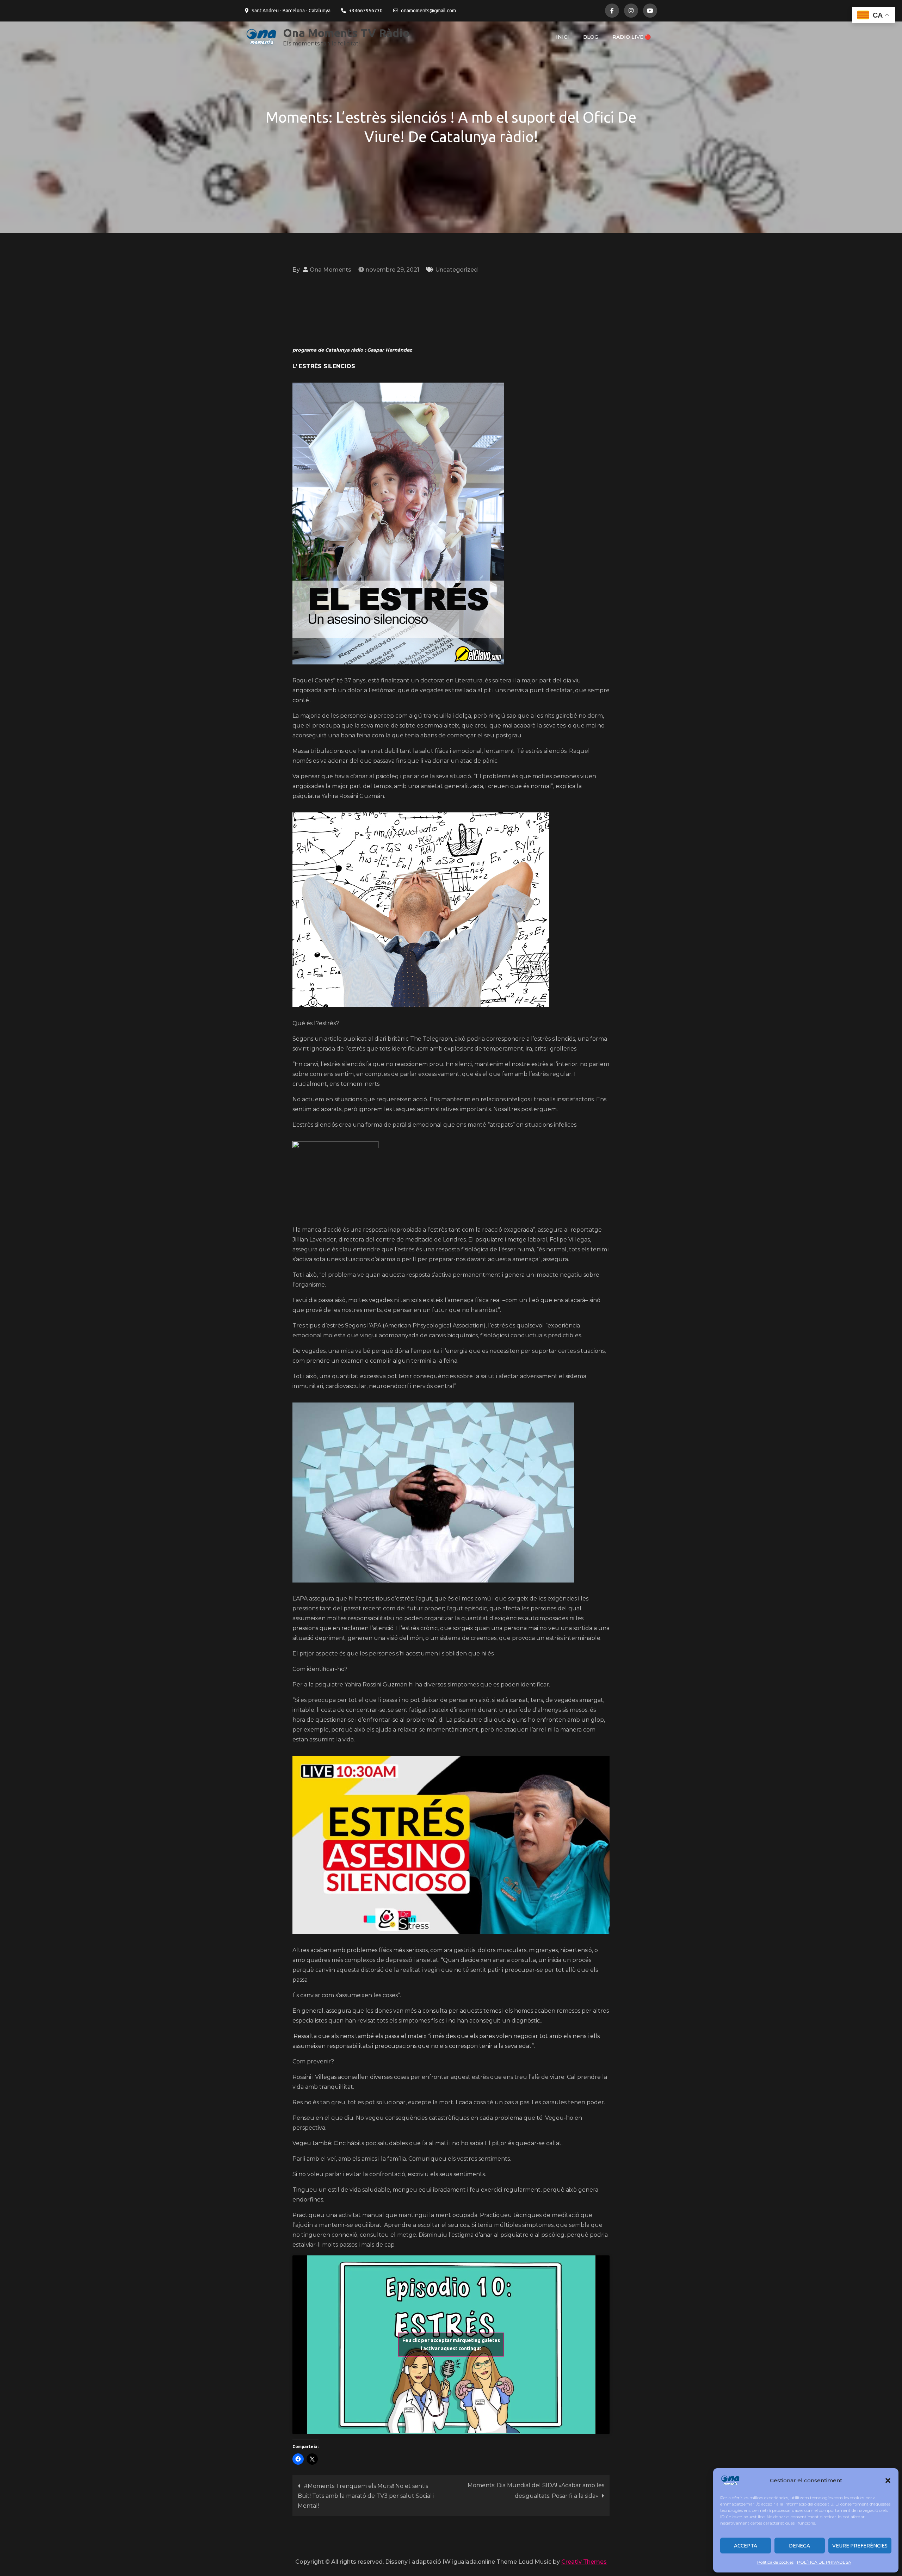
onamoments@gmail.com (428, 11)
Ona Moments (330, 270)
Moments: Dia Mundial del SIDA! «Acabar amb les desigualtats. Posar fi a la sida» (536, 2491)
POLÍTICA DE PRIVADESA (824, 2562)
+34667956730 (366, 11)
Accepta (746, 2546)
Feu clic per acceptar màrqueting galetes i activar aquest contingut (451, 2344)
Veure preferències (860, 2546)
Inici (563, 37)
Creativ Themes (584, 2562)
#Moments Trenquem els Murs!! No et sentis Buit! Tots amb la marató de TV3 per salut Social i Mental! (366, 2496)
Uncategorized (456, 270)
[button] (888, 2481)
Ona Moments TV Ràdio (346, 33)
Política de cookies (775, 2562)
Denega (799, 2546)
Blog (591, 37)
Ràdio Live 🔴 (632, 37)
